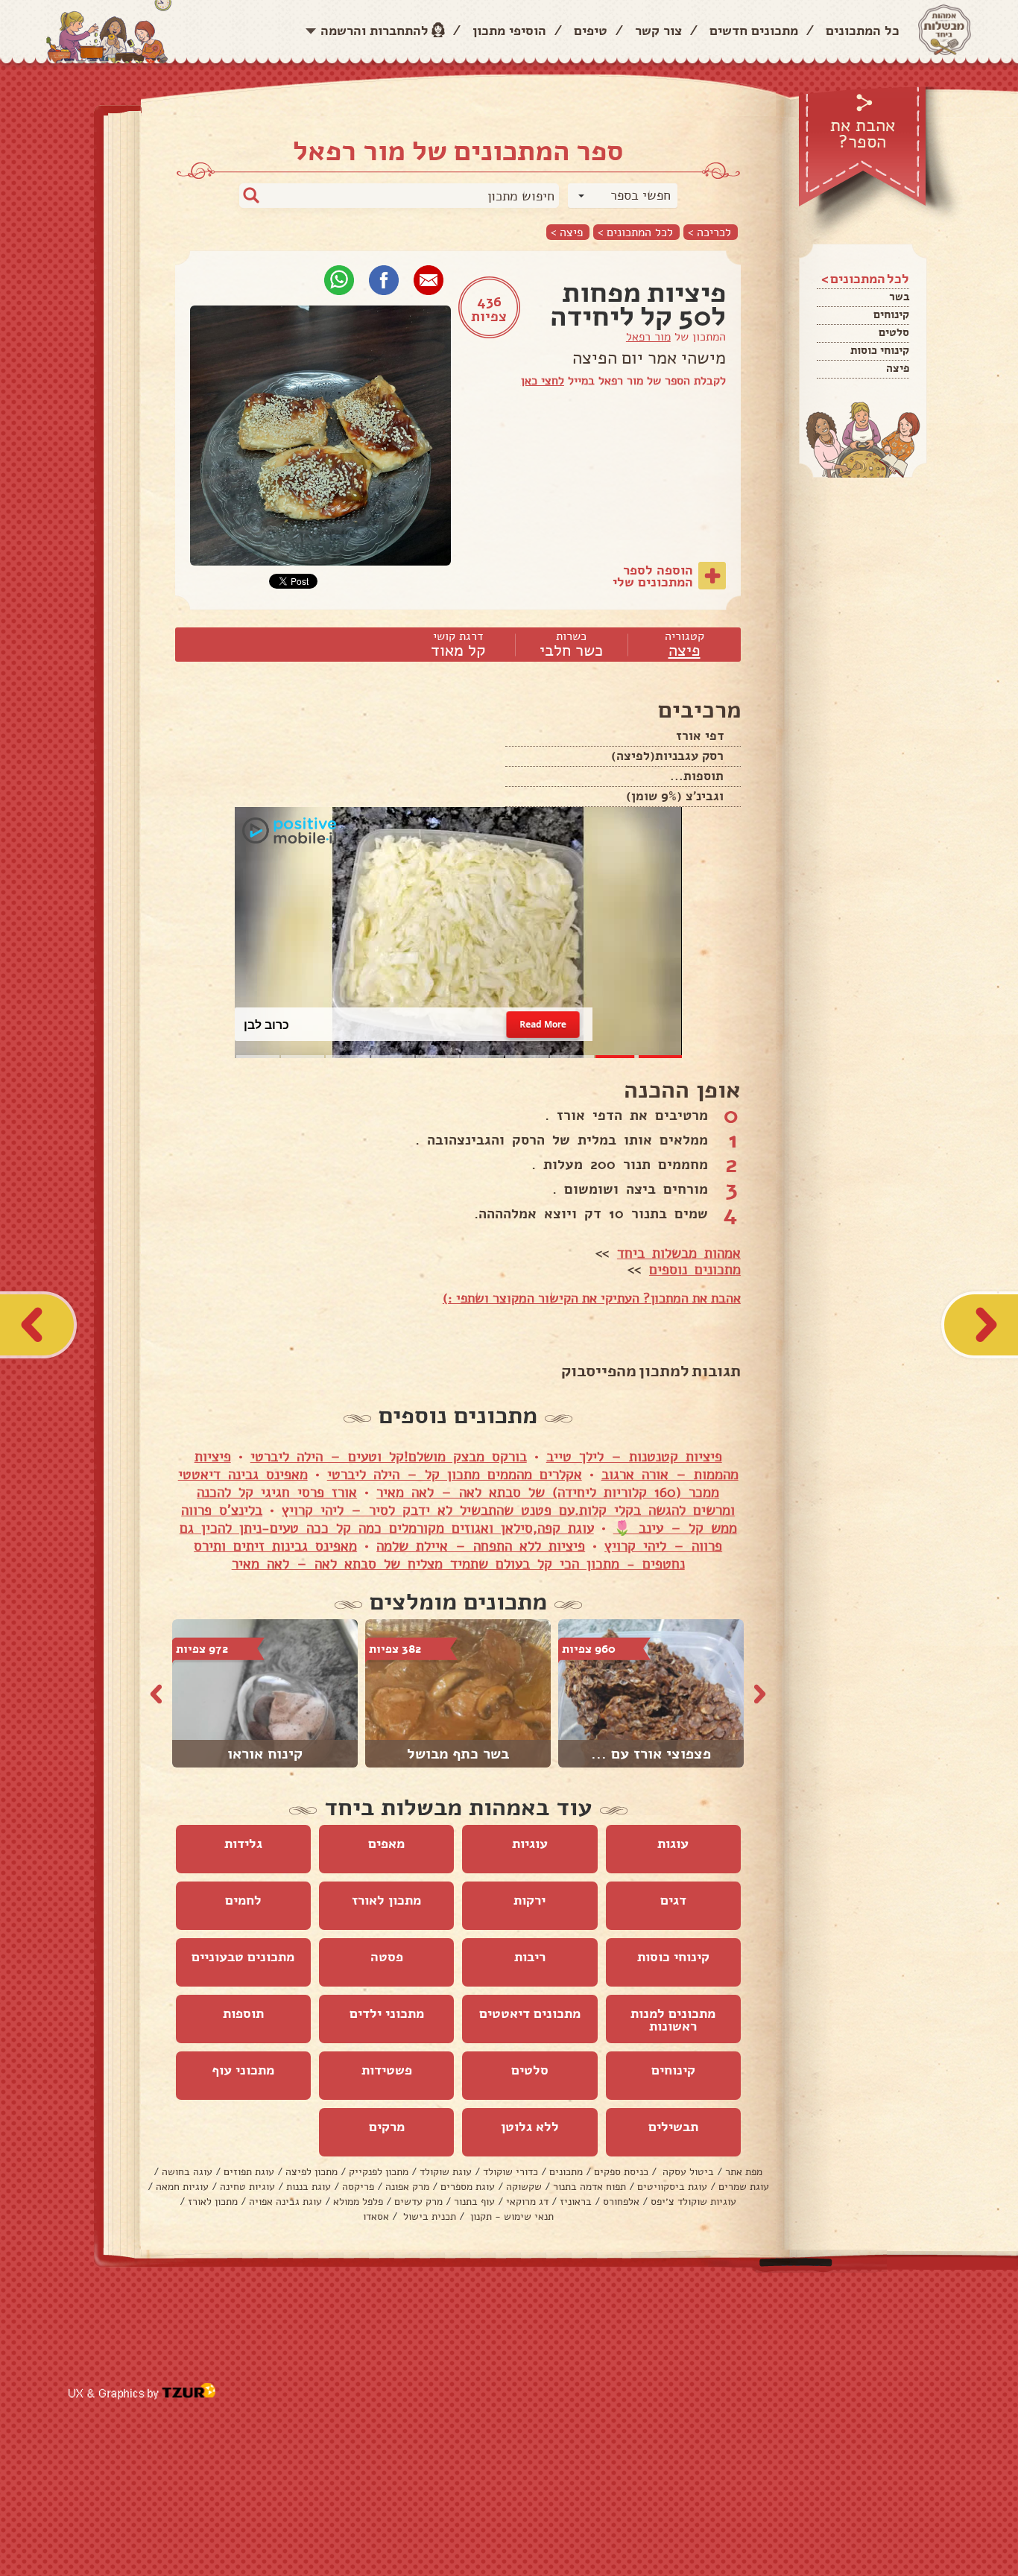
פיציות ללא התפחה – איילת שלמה (481, 1546)
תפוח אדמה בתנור (589, 2187)
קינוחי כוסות (880, 350)
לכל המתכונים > (635, 232)
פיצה (898, 368)
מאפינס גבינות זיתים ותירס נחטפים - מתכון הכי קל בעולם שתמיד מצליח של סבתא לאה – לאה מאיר (439, 1555)
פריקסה (358, 2187)
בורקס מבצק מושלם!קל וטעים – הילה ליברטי (389, 1457)
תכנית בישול (428, 2216)
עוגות (673, 1844)
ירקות (529, 1900)
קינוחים (891, 314)
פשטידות (387, 2070)
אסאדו (376, 2216)
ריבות (530, 1957)
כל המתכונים (863, 31)
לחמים (243, 1900)
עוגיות (530, 1844)
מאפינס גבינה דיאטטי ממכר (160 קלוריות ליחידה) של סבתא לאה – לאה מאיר (449, 1484)
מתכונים (566, 2172)
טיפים (591, 31)
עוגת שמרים (744, 2187)
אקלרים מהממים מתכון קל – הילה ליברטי (455, 1475)
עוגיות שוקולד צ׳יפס (693, 2202)
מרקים (387, 2127)
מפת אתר (744, 2172)
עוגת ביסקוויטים (672, 2187)
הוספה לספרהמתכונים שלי (653, 576)
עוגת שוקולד (446, 2172)
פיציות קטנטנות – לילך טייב (634, 1457)
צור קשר (658, 31)
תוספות (243, 2013)
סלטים (894, 332)
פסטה (387, 1957)
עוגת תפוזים (249, 2172)
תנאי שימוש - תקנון (510, 2216)
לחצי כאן (543, 381)
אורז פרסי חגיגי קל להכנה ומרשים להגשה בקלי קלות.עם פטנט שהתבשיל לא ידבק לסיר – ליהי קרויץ (466, 1501)
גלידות (243, 1844)
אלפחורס (621, 2202)
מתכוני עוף (243, 2070)
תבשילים (673, 2127)
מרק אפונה (407, 2187)
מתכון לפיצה (312, 2172)
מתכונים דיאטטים (530, 2013)
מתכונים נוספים (695, 1270)
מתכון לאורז (386, 1900)
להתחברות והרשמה (374, 31)
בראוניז (576, 2202)
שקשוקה (524, 2187)
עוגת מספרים (468, 2187)
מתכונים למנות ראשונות (673, 2020)
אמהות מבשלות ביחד (679, 1253)
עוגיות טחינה (247, 2187)
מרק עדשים (418, 2202)
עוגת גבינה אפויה (285, 2202)
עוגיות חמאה (182, 2187)
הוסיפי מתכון (509, 31)
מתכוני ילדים (387, 2013)
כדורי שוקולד (510, 2172)
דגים (673, 1900)
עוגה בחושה (187, 2172)
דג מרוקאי (527, 2202)
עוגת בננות (309, 2187)
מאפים (386, 1844)
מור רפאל (648, 337)
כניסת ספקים (621, 2172)
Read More (543, 1024)
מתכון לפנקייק (379, 2172)
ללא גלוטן (530, 2127)
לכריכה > (709, 232)
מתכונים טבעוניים (243, 1957)
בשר (899, 297)
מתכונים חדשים (754, 31)
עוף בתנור (474, 2202)
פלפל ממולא (358, 2202)
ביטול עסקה (687, 2172)
